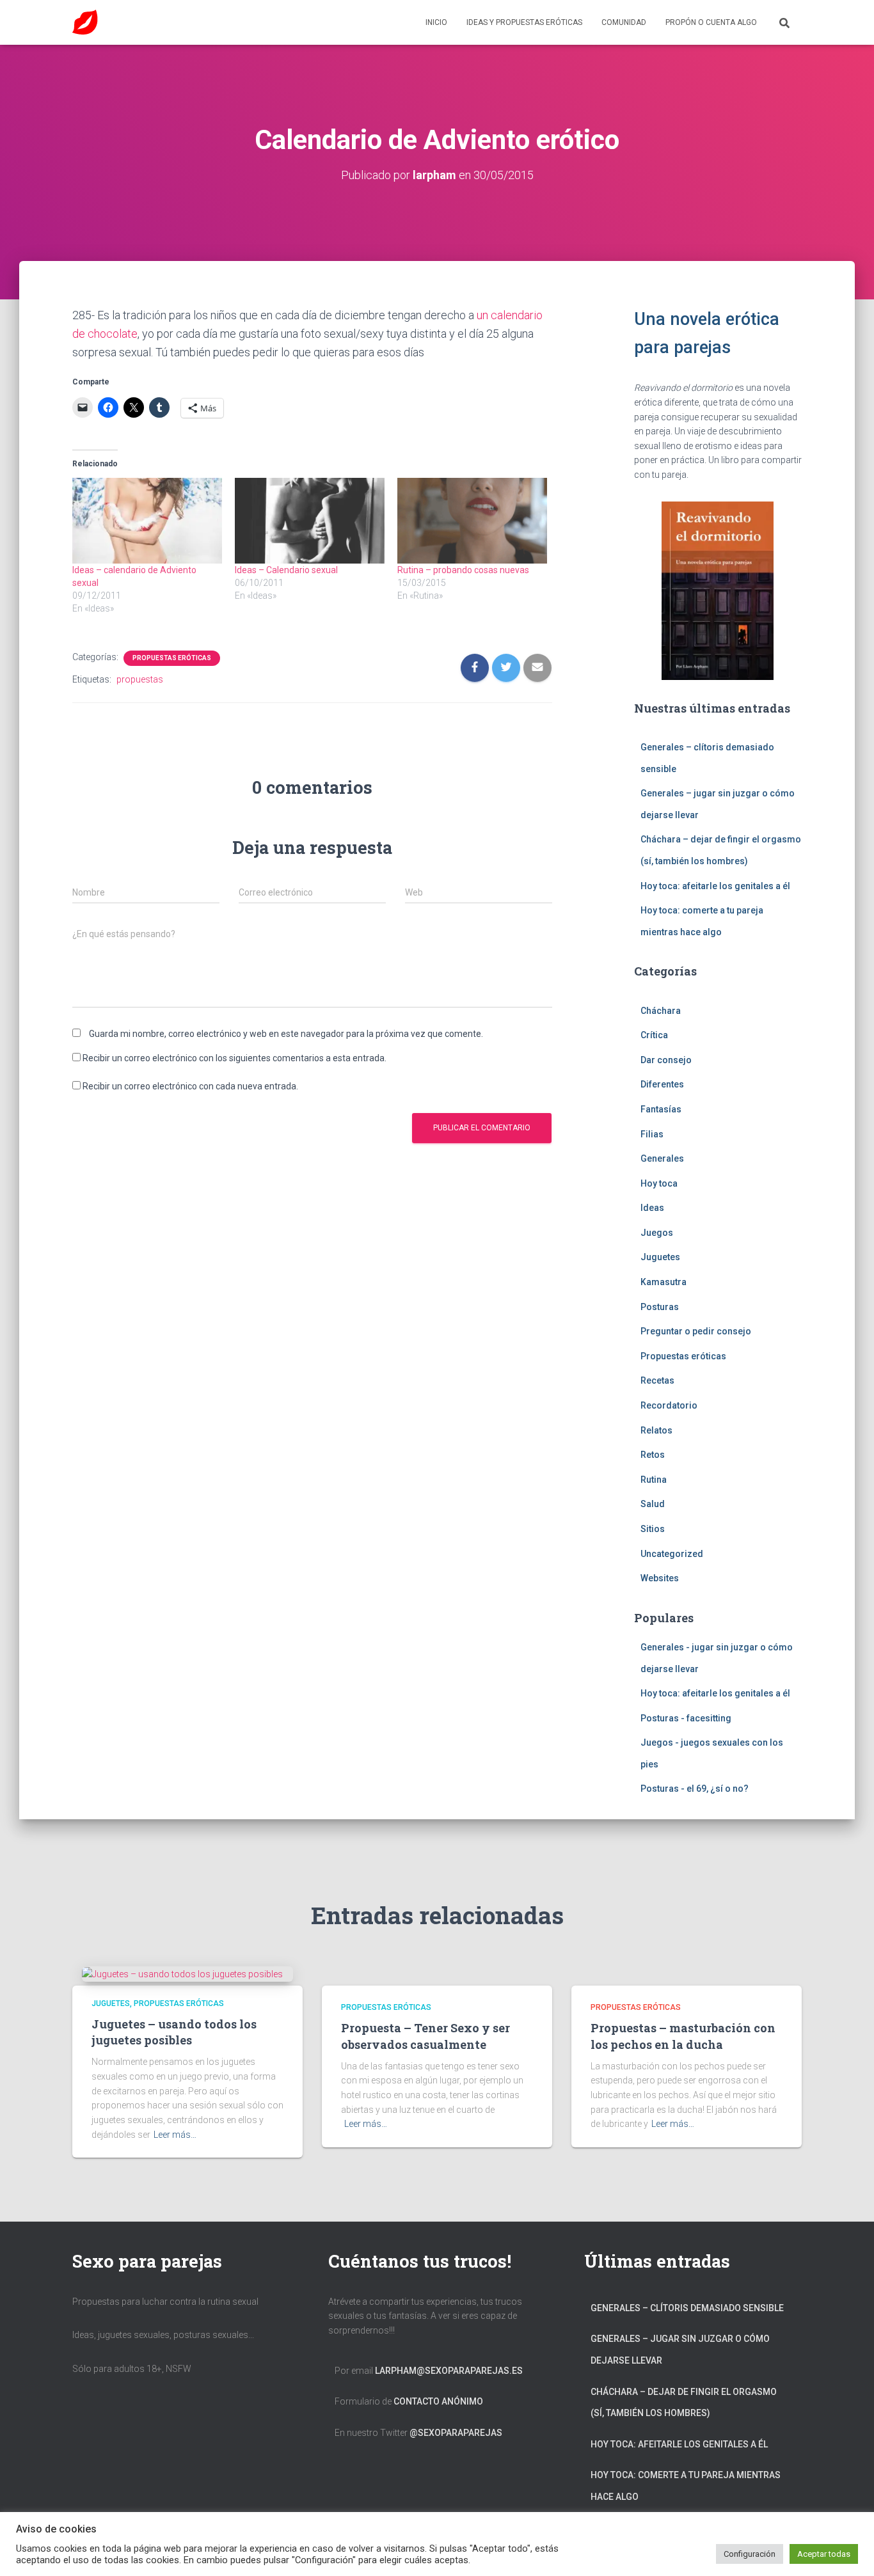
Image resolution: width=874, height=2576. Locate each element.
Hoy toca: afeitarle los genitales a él (715, 886)
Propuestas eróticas (172, 658)
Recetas (657, 1380)
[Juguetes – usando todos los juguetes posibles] (182, 1973)
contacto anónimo (438, 2401)
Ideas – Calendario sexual (286, 570)
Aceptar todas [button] (824, 2554)
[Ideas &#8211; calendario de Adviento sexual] (147, 521)
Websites (660, 1578)
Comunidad (624, 22)
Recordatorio (669, 1405)
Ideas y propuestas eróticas (524, 22)
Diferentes (662, 1084)
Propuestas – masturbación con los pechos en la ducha (683, 2036)
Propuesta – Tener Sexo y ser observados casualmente (425, 2036)
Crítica (654, 1035)
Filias (652, 1134)
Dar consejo (666, 1060)
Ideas (652, 1208)
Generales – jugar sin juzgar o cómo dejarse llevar (680, 2350)
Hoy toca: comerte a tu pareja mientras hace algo (686, 2486)
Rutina (654, 1480)
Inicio (436, 22)
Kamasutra (663, 1282)
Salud (653, 1504)
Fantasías (661, 1109)
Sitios (653, 1529)
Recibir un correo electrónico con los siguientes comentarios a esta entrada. (234, 1058)
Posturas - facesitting (686, 1718)
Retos (653, 1455)
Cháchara (661, 1011)
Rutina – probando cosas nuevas (463, 570)
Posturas (660, 1307)
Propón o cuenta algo (711, 22)
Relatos (656, 1430)
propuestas (140, 679)
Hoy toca (659, 1183)
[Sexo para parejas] (85, 22)
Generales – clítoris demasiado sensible (687, 2308)
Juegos (657, 1233)
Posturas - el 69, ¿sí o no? (695, 1789)
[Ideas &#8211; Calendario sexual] (310, 521)
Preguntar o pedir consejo (696, 1331)
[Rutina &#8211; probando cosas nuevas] (472, 521)
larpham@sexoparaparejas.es (449, 2371)
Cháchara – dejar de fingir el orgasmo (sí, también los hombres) (684, 2403)
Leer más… (175, 2135)
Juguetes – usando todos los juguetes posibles (174, 2032)
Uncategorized (672, 1554)
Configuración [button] (750, 2554)
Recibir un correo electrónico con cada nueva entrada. (190, 1086)
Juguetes (660, 1257)
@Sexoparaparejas (456, 2433)
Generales (662, 1158)
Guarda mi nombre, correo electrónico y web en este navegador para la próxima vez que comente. (286, 1034)
